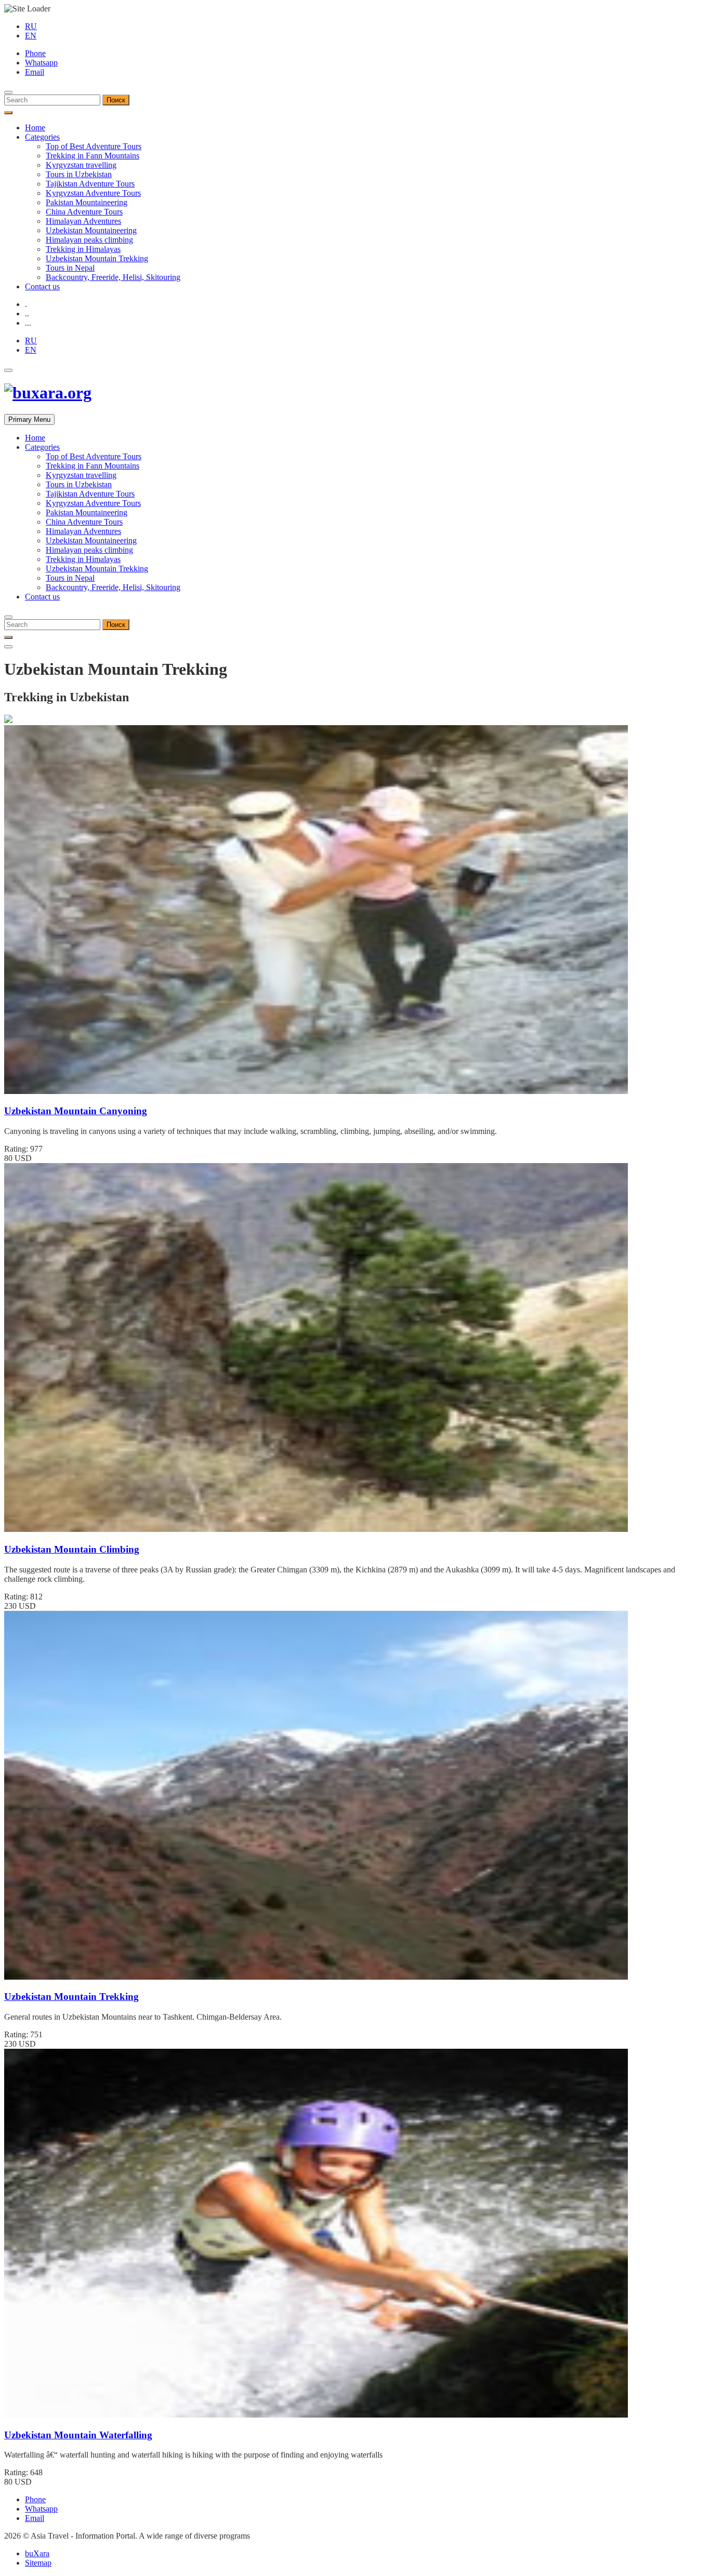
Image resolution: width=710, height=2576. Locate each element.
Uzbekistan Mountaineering (91, 230)
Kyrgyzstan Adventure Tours (93, 193)
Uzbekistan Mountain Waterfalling (78, 2435)
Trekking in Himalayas (83, 249)
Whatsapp (41, 63)
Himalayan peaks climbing (89, 240)
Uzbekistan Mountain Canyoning (76, 1111)
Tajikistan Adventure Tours (90, 184)
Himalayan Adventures (83, 221)
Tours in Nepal (70, 268)
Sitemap (38, 2563)
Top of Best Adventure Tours (94, 146)
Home (35, 128)
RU (31, 26)
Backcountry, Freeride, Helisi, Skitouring (113, 277)
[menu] (8, 92)
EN (31, 36)
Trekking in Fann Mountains (93, 156)
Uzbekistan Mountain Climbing (72, 1549)
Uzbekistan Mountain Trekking (97, 258)
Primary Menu (29, 419)
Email (35, 72)
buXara (37, 2553)
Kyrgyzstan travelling (81, 165)
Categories (42, 137)
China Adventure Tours (84, 212)
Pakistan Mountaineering (87, 202)
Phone (35, 53)
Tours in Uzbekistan (79, 174)
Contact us (42, 286)
